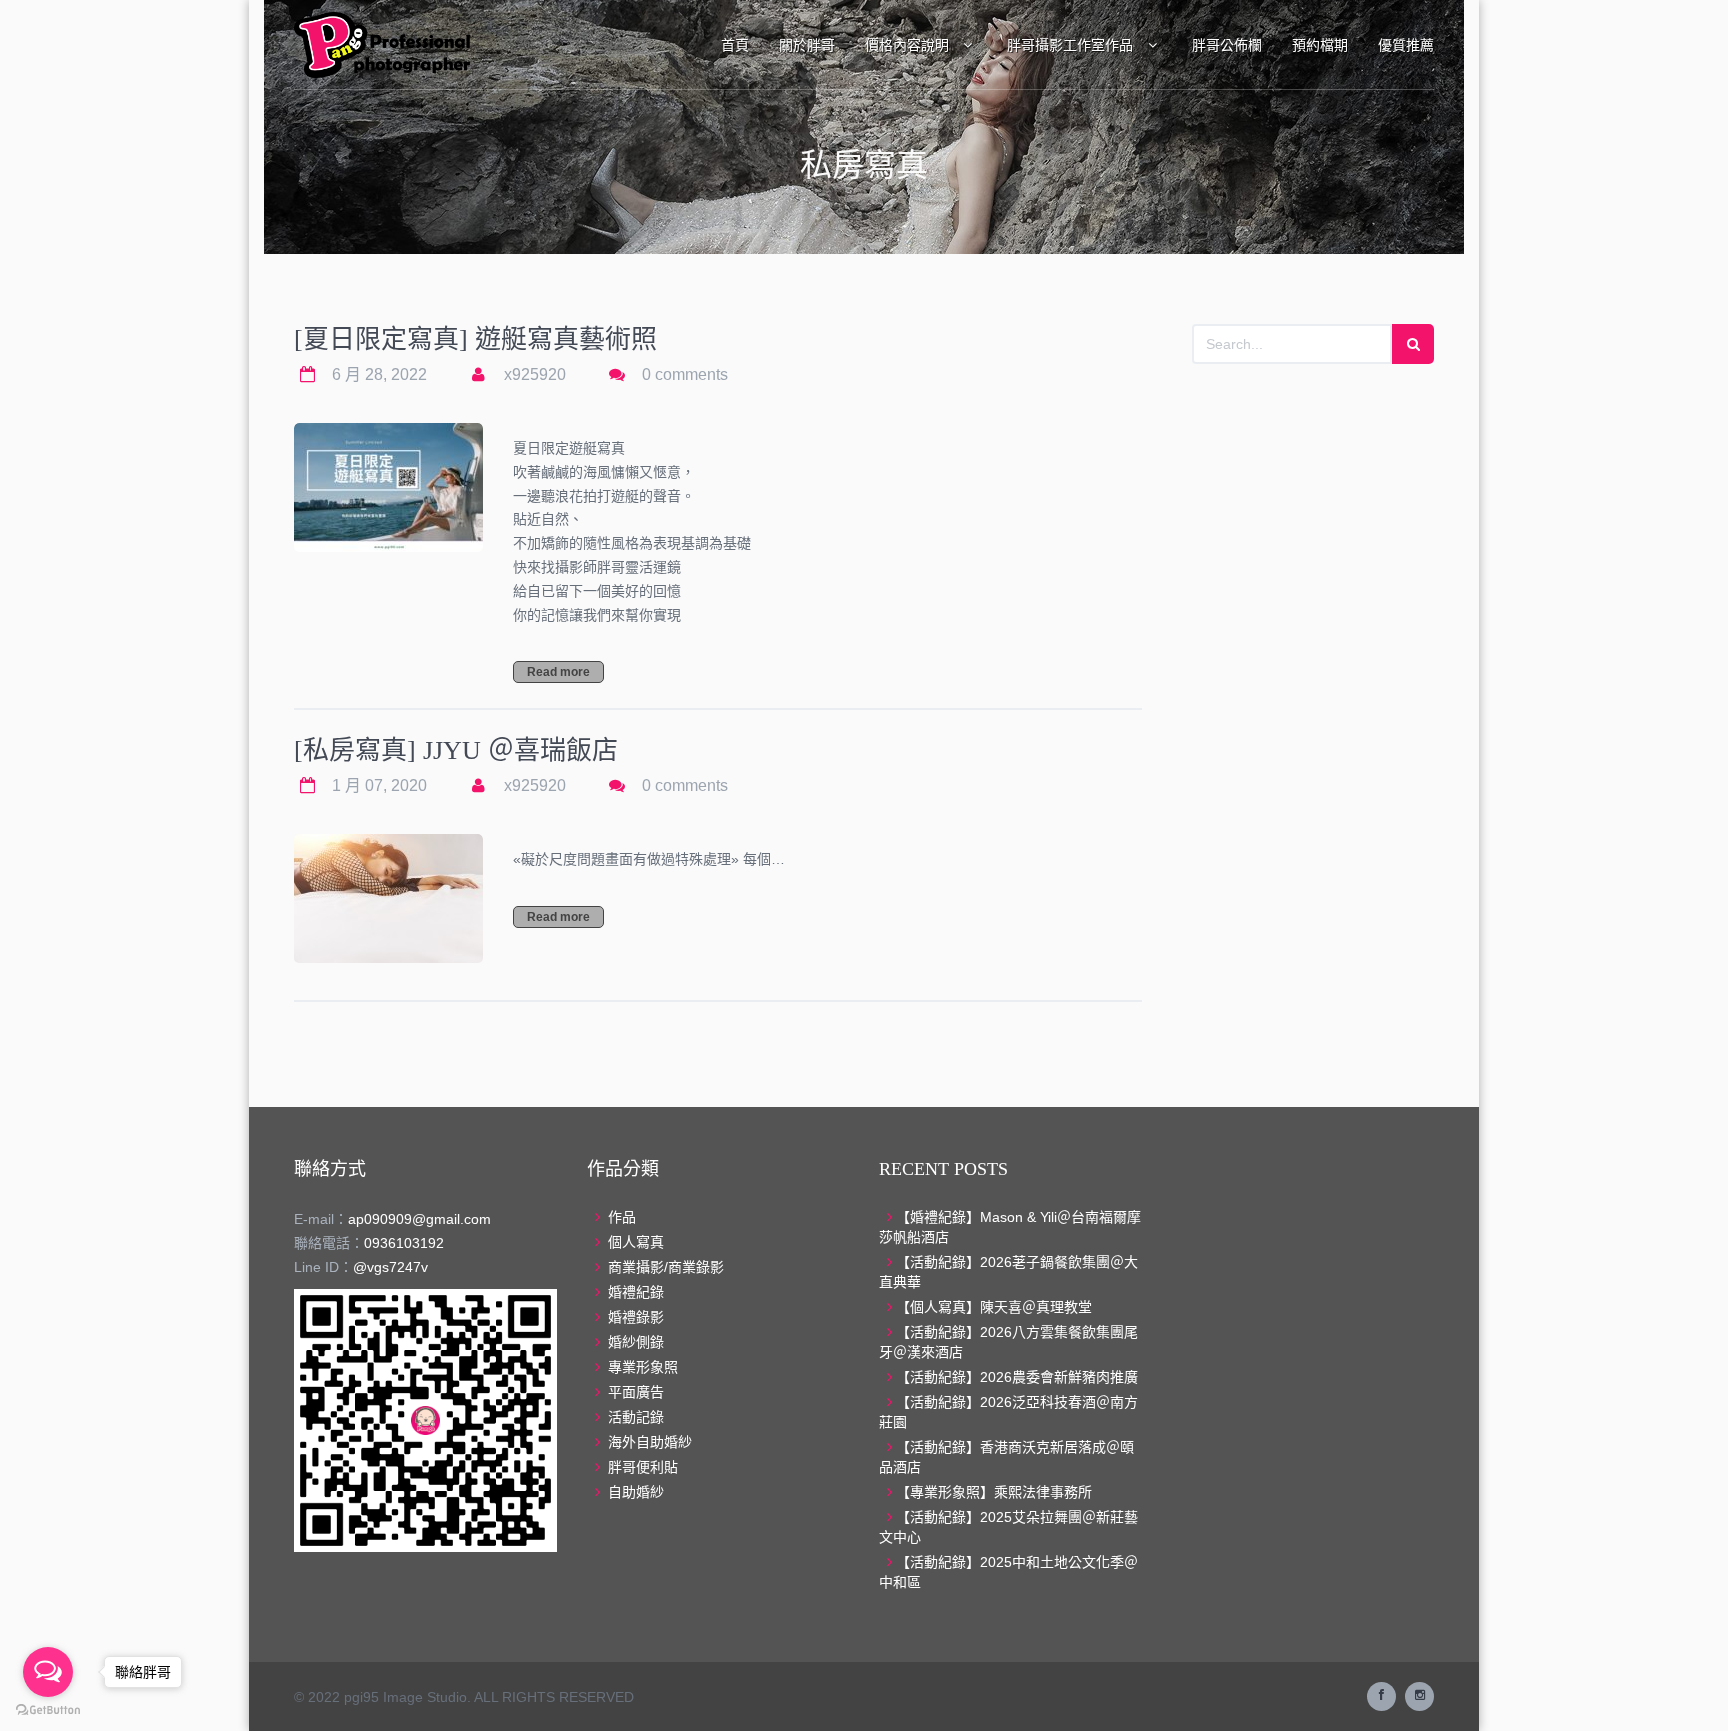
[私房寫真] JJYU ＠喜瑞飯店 (456, 750)
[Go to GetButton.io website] (48, 1710)
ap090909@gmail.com (419, 1219)
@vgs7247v (390, 1267)
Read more (558, 672)
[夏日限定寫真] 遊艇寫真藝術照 (475, 339)
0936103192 (404, 1243)
